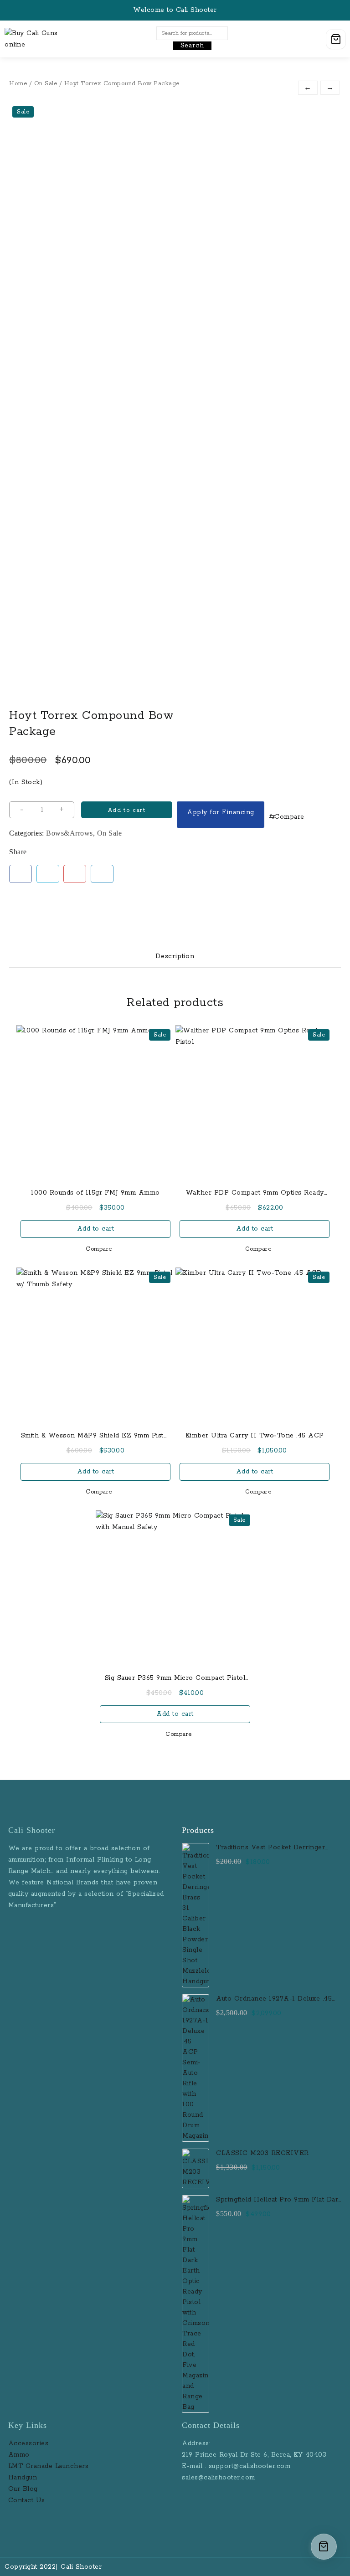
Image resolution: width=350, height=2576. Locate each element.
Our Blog (23, 2489)
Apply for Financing (221, 812)
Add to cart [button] (96, 1229)
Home (18, 84)
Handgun (23, 2478)
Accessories (30, 2443)
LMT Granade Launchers (49, 2466)
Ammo (19, 2455)
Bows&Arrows (69, 833)
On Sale (46, 84)
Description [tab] (175, 956)
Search (192, 46)
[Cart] (336, 39)
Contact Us (27, 2500)
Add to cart (127, 810)
